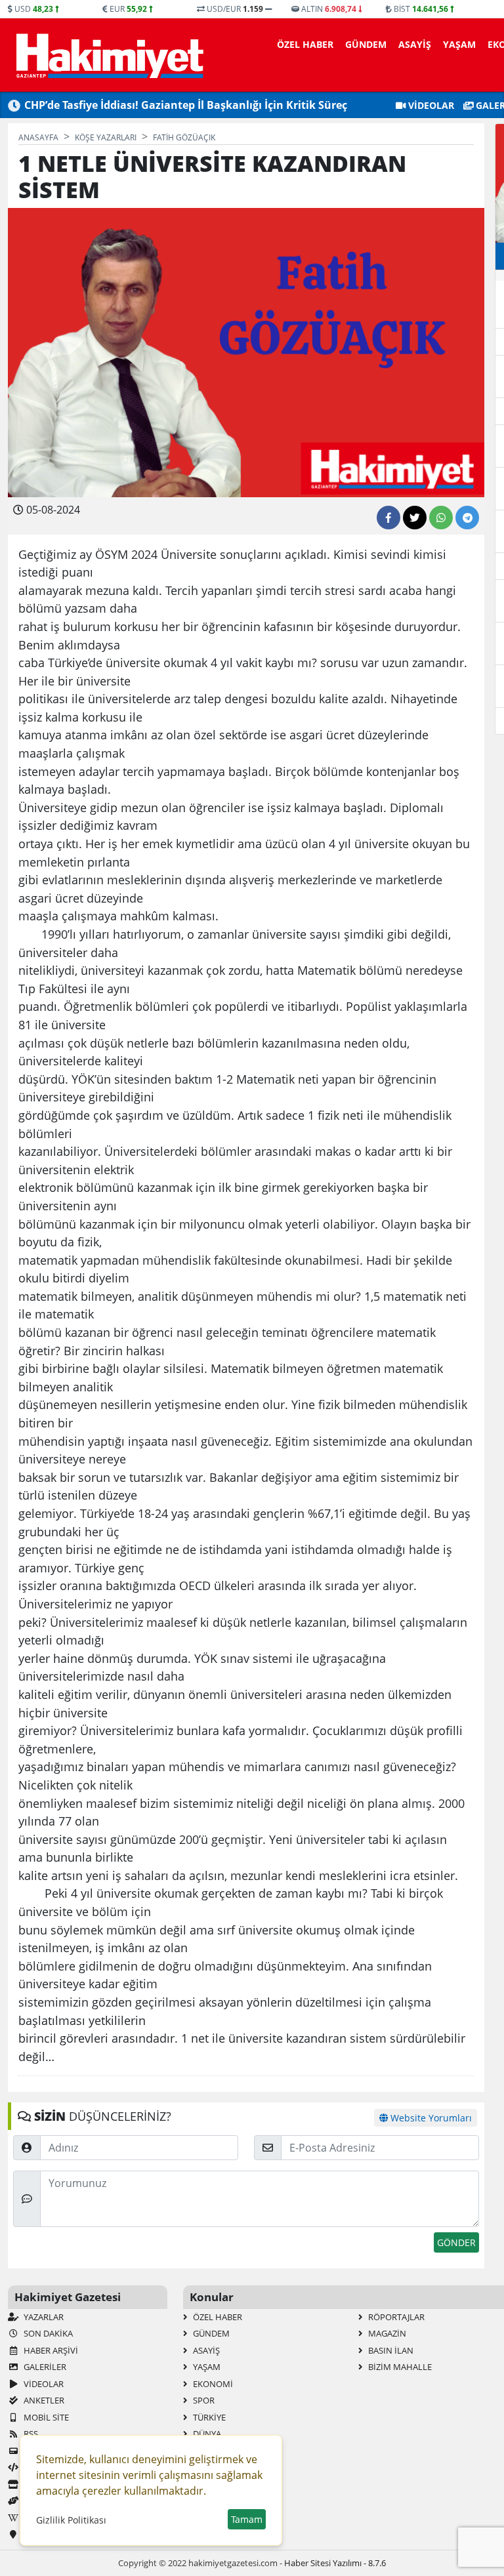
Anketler (43, 2400)
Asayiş (415, 44)
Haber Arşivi (50, 2350)
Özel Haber (305, 44)
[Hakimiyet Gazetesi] (108, 55)
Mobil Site (45, 2417)
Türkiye (208, 2417)
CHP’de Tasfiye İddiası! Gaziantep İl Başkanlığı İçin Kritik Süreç (186, 105)
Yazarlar (43, 2317)
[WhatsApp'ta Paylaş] (441, 518)
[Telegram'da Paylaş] (467, 518)
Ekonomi (212, 2384)
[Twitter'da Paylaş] (415, 518)
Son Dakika (47, 2333)
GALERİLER (44, 2367)
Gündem (366, 44)
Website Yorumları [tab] (430, 2118)
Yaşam (459, 44)
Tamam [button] (247, 2519)
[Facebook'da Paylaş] (388, 518)
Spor (203, 2400)
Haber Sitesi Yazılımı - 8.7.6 (335, 2563)
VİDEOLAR (430, 105)
